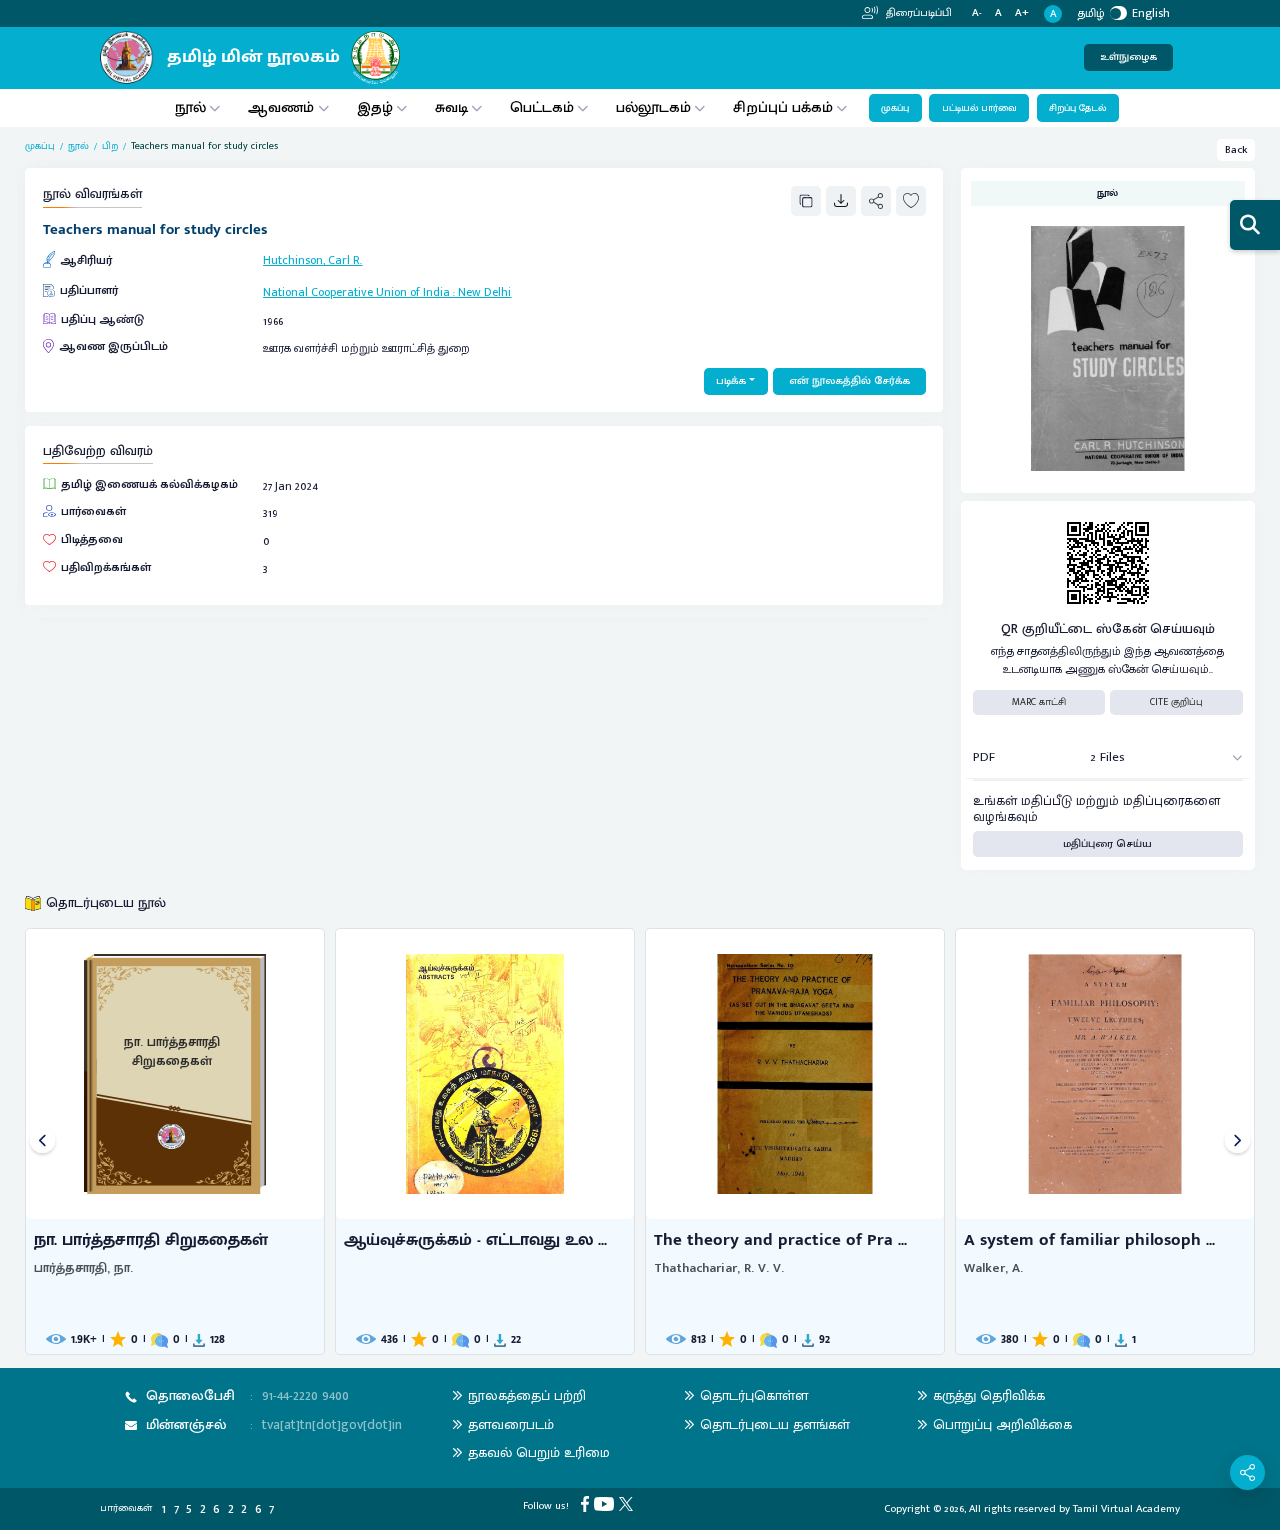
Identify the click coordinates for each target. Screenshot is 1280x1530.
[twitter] (628, 1504)
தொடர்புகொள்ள (754, 1395)
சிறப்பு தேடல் (1077, 108)
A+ (1022, 13)
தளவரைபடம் (511, 1424)
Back (1236, 150)
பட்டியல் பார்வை (979, 108)
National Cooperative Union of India (356, 292)
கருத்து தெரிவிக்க (989, 1395)
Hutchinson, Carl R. (312, 260)
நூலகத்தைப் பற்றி (527, 1395)
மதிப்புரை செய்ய (1107, 844)
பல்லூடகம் (653, 107)
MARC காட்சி (1039, 702)
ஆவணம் (283, 107)
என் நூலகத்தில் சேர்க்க (849, 381)
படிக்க (731, 381)
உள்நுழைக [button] (1128, 57)
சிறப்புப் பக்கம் (783, 107)
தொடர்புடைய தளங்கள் (775, 1424)
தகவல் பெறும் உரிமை (539, 1452)
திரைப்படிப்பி (917, 13)
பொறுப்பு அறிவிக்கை (1002, 1424)
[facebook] (587, 1504)
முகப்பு (895, 108)
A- (977, 13)
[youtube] (606, 1504)
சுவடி (451, 107)
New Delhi (484, 292)
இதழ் (375, 107)
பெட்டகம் (542, 107)
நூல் (190, 107)
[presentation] (42, 1141)
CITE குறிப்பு (1176, 702)
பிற (110, 146)
